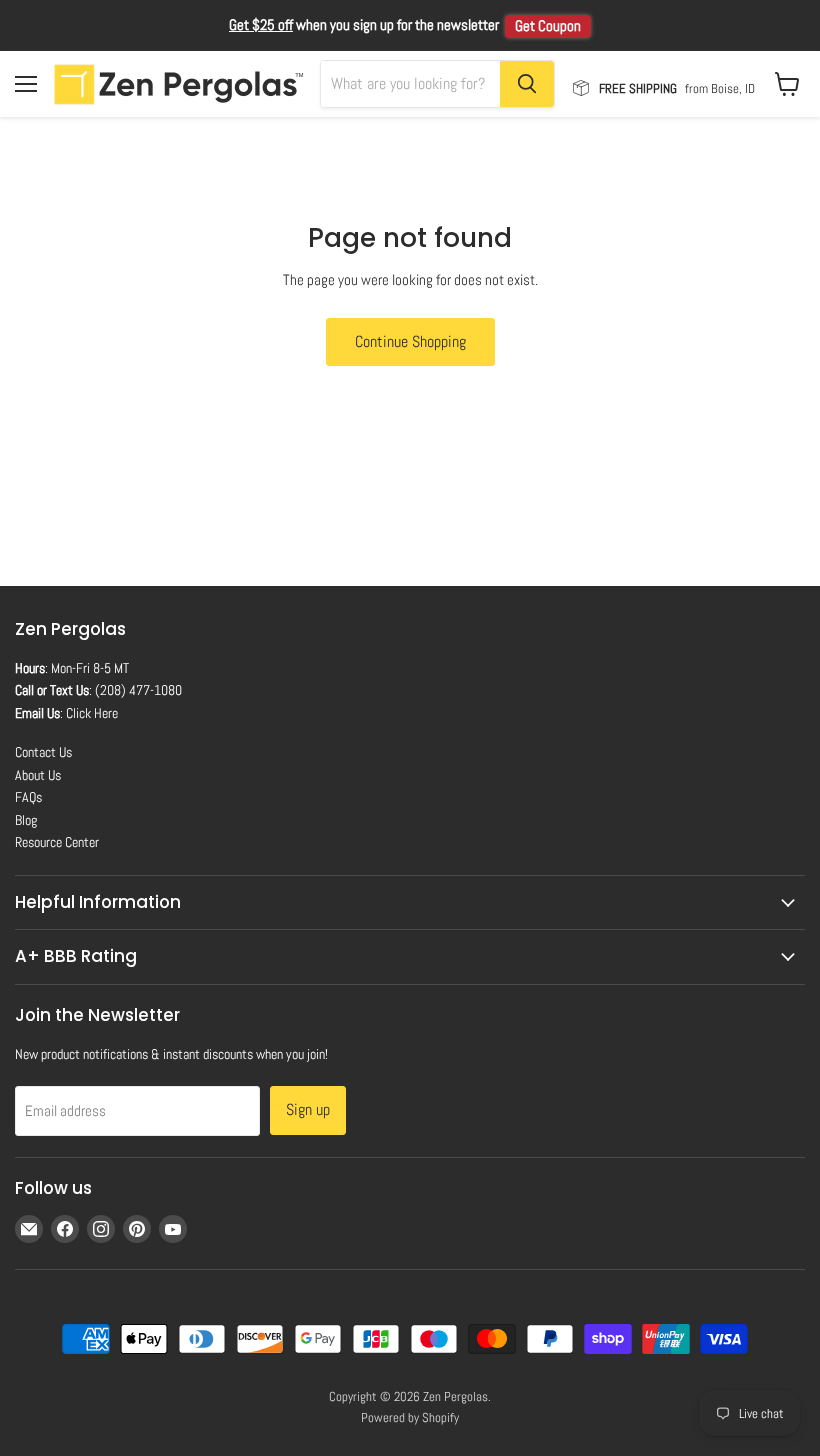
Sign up (308, 1109)
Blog (26, 820)
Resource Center (57, 842)
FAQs (28, 797)
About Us (38, 775)
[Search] (527, 84)
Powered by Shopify (410, 1417)
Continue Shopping (410, 341)
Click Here (92, 713)
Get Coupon (548, 26)
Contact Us (43, 752)
